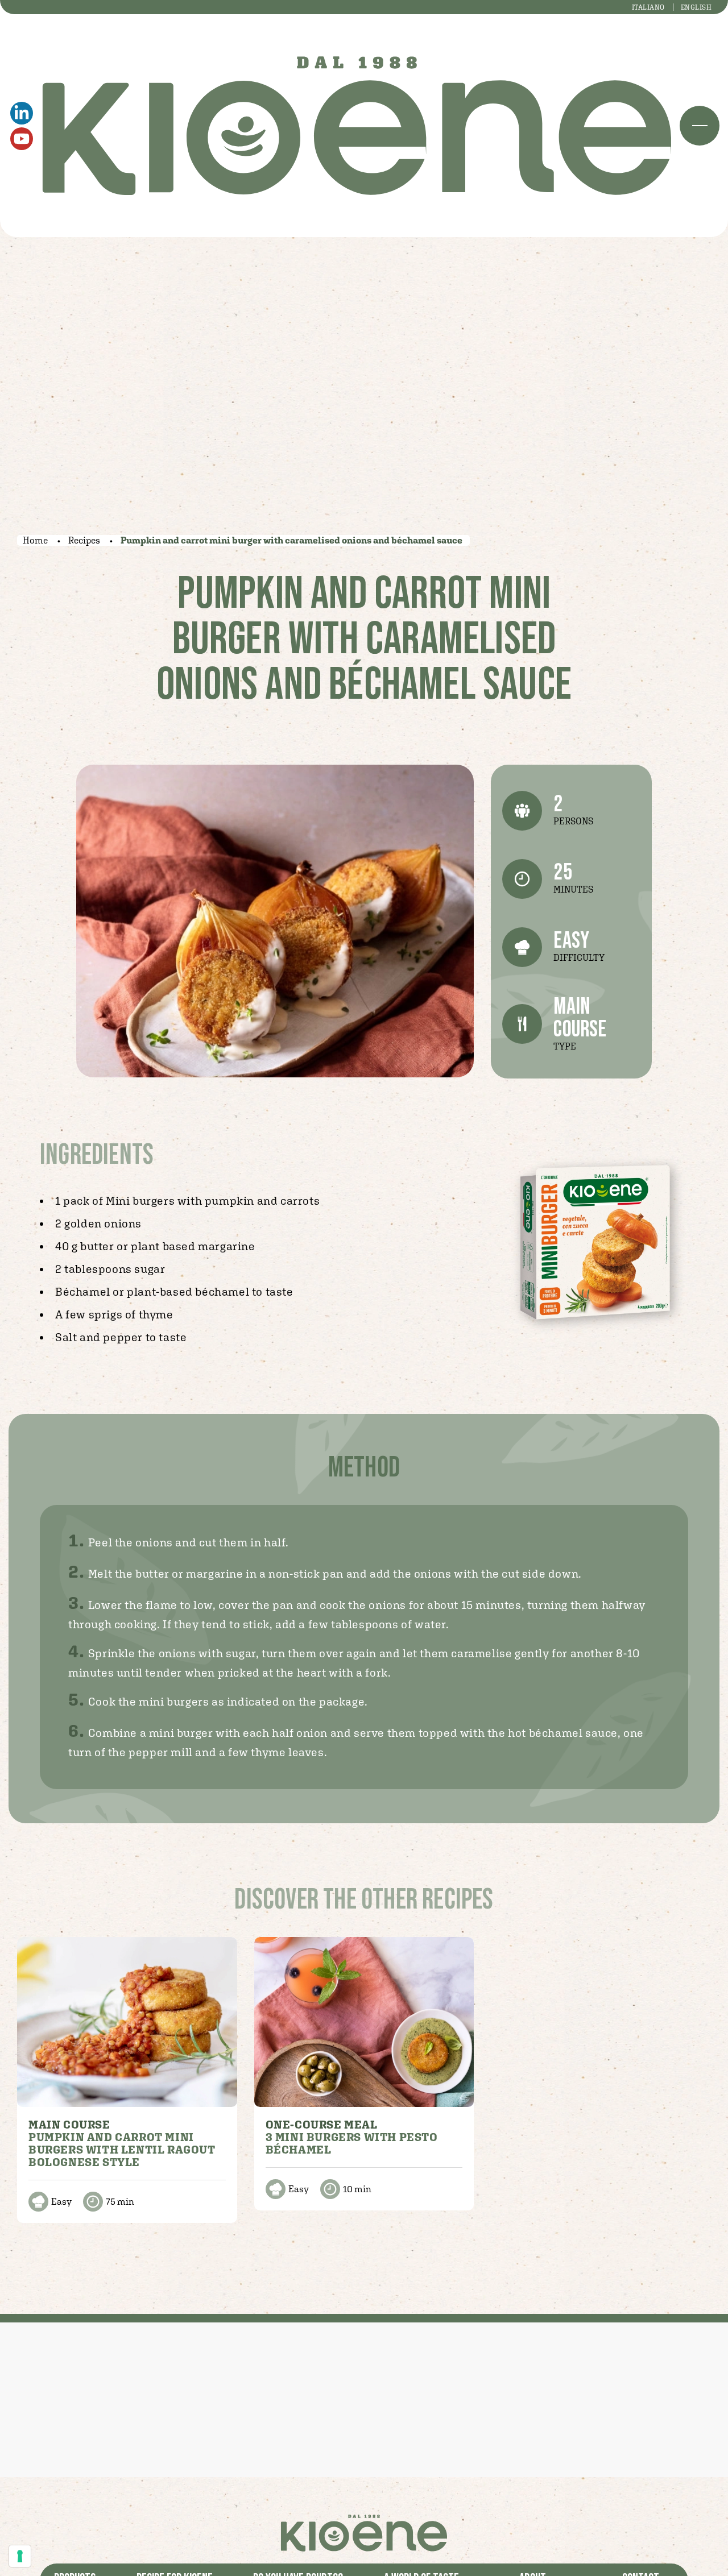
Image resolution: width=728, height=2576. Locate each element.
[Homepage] (357, 126)
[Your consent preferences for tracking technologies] (20, 2556)
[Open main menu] (700, 126)
